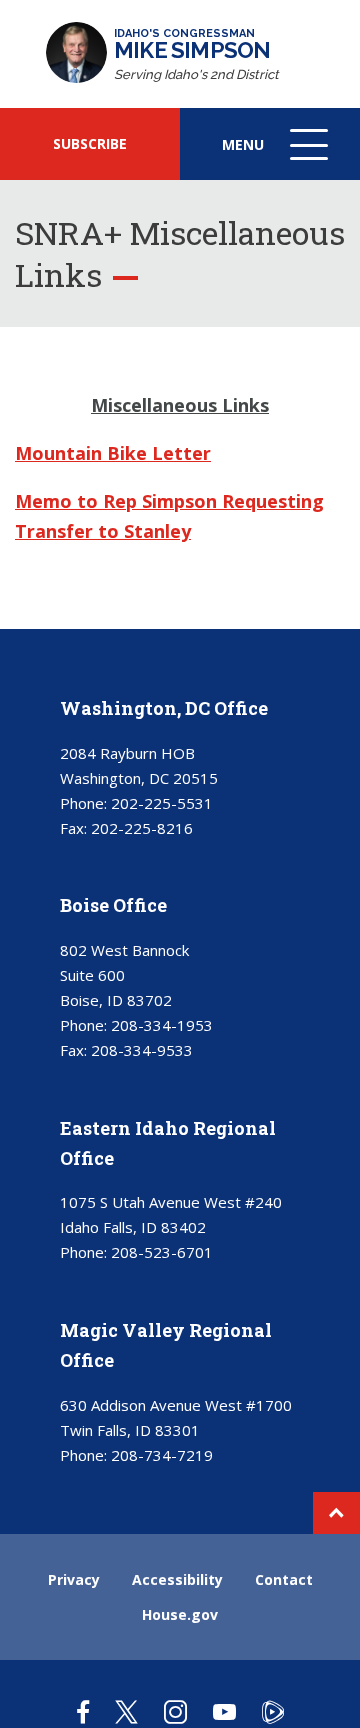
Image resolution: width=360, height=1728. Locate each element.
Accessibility (177, 1579)
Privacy (74, 1579)
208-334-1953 (162, 1025)
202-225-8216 (142, 828)
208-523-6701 (162, 1252)
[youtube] (224, 1711)
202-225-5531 (162, 803)
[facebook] (83, 1711)
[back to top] (336, 1513)
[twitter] (126, 1711)
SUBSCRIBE (90, 143)
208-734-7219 (162, 1455)
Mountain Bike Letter (113, 453)
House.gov (180, 1614)
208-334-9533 (142, 1050)
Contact (284, 1579)
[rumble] (273, 1711)
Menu (277, 157)
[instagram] (175, 1711)
